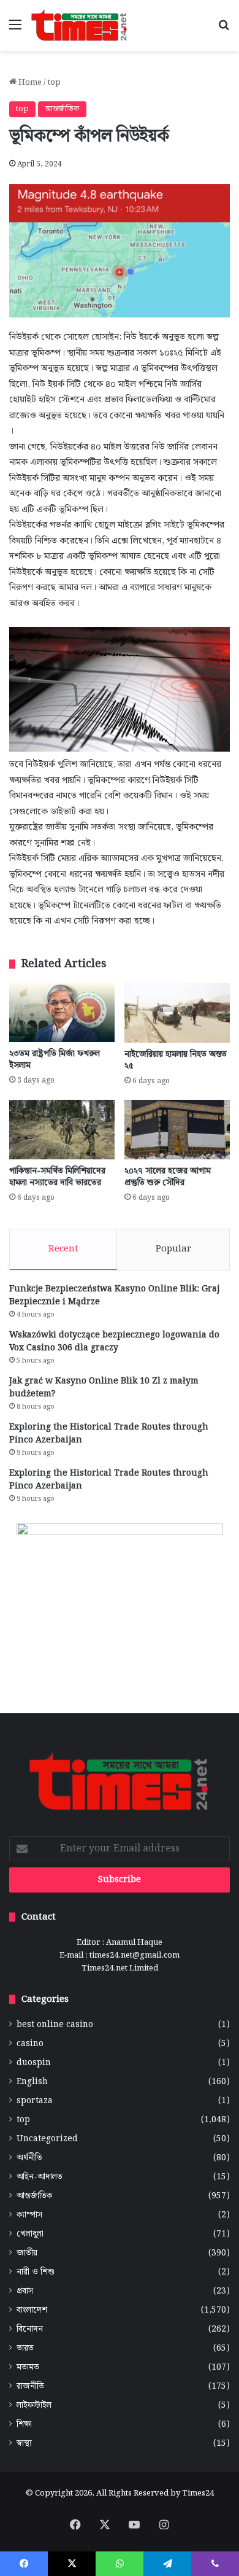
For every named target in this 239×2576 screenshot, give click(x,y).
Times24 (198, 2493)
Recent (63, 1249)
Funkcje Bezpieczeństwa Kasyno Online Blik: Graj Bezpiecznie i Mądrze (114, 1295)
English (32, 2082)
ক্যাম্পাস (29, 2215)
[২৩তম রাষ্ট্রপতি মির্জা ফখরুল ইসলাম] (62, 1013)
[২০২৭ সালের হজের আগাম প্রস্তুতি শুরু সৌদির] (177, 1130)
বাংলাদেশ (32, 2310)
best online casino (55, 2025)
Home (29, 83)
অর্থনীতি (29, 2158)
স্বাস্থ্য (24, 2444)
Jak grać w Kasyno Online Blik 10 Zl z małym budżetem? (104, 1387)
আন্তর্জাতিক (62, 109)
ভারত (25, 2348)
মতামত (28, 2368)
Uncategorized (47, 2139)
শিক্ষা (24, 2425)
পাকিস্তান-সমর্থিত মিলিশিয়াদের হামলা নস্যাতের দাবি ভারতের (57, 1177)
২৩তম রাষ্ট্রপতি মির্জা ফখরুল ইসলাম (55, 1060)
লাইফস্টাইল (34, 2406)
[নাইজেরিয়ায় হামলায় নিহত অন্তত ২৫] (177, 1013)
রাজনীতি (30, 2387)
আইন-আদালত (40, 2177)
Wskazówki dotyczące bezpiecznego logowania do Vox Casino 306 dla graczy (114, 1341)
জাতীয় (27, 2253)
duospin (34, 2063)
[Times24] (80, 25)
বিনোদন (30, 2329)
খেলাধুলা (30, 2234)
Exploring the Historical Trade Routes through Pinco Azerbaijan (109, 1434)
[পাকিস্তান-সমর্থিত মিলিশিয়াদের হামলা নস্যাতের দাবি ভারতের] (62, 1130)
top (54, 83)
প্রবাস (25, 2291)
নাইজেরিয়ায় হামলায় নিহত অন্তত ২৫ (176, 1060)
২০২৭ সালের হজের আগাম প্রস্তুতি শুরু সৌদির (168, 1177)
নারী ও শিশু (36, 2272)
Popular (173, 1249)
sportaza (35, 2101)
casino (30, 2044)
